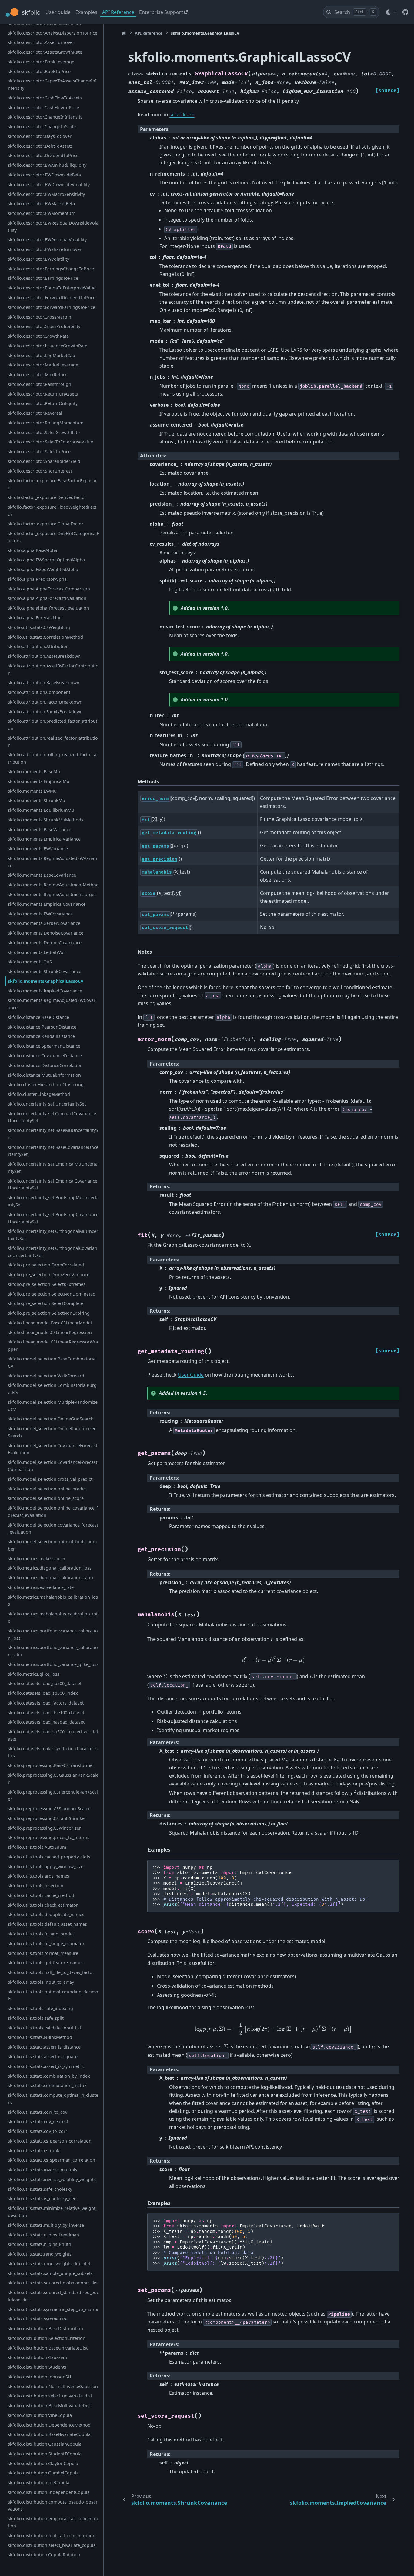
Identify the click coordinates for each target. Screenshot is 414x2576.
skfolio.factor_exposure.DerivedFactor (47, 497)
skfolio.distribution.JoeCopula (39, 2482)
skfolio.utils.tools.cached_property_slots (49, 1857)
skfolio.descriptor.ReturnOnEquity (43, 403)
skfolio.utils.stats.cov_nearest (38, 2121)
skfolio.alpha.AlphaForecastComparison (49, 589)
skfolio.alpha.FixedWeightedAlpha (43, 569)
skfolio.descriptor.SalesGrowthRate (44, 432)
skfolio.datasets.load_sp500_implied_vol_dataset (53, 1735)
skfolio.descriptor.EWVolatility (38, 259)
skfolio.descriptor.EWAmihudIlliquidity (47, 165)
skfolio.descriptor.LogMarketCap (42, 355)
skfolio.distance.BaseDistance (38, 1017)
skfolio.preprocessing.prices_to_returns (49, 1837)
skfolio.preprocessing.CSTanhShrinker (47, 1818)
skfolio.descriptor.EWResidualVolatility (47, 240)
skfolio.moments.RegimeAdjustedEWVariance (52, 862)
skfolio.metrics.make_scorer (37, 1558)
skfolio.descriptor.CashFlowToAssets (45, 98)
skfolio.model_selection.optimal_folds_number (52, 1545)
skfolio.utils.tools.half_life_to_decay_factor (51, 1972)
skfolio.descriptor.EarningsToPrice (43, 278)
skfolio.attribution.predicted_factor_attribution (53, 725)
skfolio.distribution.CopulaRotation (44, 2555)
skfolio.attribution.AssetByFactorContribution (53, 669)
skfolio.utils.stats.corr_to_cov (38, 2112)
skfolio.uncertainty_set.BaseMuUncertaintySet (53, 1134)
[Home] (124, 33)
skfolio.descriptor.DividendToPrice (43, 155)
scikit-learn (182, 115)
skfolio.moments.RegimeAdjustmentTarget (52, 894)
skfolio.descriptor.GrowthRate (38, 336)
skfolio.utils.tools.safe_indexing (40, 2008)
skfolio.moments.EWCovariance (40, 913)
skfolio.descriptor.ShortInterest (40, 471)
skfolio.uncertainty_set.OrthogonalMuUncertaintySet (53, 1235)
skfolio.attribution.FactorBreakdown (45, 702)
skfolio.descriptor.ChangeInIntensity (45, 117)
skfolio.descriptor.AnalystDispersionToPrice (53, 33)
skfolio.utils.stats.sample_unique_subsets (50, 2273)
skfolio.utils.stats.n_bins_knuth (40, 2244)
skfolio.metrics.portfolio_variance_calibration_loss (53, 1634)
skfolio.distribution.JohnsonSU (40, 2377)
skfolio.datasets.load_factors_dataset (46, 1703)
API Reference (118, 12)
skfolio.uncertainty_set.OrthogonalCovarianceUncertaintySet (53, 1252)
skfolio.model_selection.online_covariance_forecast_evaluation (53, 1512)
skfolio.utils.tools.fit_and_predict (41, 1934)
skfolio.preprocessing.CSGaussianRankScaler (53, 1779)
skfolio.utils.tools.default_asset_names (47, 1924)
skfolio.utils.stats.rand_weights (40, 2254)
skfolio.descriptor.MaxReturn (38, 375)
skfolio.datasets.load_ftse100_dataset (46, 1712)
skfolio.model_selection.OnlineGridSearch (51, 1419)
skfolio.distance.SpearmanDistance (44, 1046)
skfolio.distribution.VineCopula (40, 2415)
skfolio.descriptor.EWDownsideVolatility (49, 184)
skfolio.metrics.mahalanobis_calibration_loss (53, 1600)
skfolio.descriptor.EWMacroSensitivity (46, 194)
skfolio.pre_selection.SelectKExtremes (47, 1284)
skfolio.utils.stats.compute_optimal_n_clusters (53, 2099)
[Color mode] (391, 12)
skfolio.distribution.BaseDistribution (45, 2328)
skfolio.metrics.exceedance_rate (41, 1587)
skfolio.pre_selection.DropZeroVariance (49, 1275)
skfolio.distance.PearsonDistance (42, 1027)
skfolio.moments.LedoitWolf (37, 952)
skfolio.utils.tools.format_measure (43, 1953)
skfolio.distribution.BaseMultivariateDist (49, 2405)
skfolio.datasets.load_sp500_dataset (45, 1683)
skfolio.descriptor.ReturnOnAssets (43, 394)
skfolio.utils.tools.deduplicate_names (46, 1914)
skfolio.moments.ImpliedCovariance (45, 990)
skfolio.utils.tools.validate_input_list (45, 2027)
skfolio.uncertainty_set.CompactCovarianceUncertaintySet (52, 1117)
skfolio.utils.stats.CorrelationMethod (45, 637)
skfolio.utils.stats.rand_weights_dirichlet (49, 2264)
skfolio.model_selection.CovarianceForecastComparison (53, 1466)
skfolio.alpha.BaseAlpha (33, 550)
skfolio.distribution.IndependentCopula (49, 2492)
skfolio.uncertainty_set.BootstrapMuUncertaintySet (53, 1201)
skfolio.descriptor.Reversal (35, 413)
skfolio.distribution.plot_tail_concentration (52, 2536)
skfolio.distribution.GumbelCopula (43, 2473)
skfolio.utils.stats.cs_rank (34, 2150)
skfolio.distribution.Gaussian (37, 2357)
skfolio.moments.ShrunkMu (37, 800)
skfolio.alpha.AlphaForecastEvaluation (47, 598)
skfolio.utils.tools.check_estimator (43, 1905)
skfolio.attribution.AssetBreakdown (44, 656)
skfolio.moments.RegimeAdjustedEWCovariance (52, 1004)
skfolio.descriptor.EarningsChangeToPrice (51, 268)
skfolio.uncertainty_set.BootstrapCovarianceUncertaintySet (53, 1218)
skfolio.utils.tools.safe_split (36, 2018)
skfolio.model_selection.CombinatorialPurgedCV (52, 1389)
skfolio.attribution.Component (39, 692)
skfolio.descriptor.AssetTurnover (41, 42)
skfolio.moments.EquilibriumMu (41, 810)
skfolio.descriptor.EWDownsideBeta (44, 175)
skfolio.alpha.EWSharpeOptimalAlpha (46, 560)
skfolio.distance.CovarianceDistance (45, 1056)
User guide (58, 12)
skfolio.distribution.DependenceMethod (49, 2425)
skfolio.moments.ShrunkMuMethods (46, 820)
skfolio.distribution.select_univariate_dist (50, 2396)
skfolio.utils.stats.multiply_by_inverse (46, 2225)
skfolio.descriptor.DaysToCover (40, 136)
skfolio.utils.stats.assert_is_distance (44, 2047)
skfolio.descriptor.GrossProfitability (44, 326)
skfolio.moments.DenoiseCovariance (46, 933)
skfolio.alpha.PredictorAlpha (37, 579)
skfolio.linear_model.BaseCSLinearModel (50, 1323)
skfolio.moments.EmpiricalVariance (44, 839)
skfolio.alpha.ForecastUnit (35, 618)
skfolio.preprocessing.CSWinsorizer (44, 1828)
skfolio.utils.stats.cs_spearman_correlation (52, 2160)
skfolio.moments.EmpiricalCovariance (47, 904)
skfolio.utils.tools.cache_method (41, 1895)
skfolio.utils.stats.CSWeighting (39, 627)
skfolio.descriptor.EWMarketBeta (41, 204)
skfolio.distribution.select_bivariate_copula (52, 2545)
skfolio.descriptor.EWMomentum (42, 213)
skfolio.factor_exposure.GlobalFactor (46, 524)
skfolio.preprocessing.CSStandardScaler (49, 1809)
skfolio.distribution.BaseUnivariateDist (48, 2348)
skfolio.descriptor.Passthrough (40, 384)
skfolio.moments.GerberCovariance (44, 923)
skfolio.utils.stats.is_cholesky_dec (42, 2198)
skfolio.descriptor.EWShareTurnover (45, 249)
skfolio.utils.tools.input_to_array (41, 1982)
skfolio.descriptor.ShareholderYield (44, 461)
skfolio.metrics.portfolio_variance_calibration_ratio (53, 1651)
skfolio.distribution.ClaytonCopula (43, 2463)
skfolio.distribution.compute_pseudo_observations (53, 2506)
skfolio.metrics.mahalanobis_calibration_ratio (53, 1617)
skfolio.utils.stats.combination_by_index (49, 2076)
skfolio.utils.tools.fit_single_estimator (46, 1944)
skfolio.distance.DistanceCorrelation (45, 1065)
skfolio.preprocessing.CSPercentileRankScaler (53, 1795)
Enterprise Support (161, 12)
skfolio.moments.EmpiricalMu (39, 781)
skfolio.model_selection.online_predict (47, 1489)
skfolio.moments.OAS (30, 962)
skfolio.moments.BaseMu (34, 772)
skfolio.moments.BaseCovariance (42, 875)
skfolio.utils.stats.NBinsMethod (40, 2037)
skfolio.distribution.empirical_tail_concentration (53, 2522)
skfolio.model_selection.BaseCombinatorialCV (52, 1362)
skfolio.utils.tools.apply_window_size (46, 1866)
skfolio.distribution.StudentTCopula (45, 2454)
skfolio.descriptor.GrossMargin (40, 317)
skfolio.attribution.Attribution (38, 646)
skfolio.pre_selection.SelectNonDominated (52, 1294)
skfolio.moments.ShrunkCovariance (45, 971)
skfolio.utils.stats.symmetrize (38, 2319)
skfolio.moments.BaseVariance (40, 829)
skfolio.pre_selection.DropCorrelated (46, 1265)
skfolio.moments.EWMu (32, 791)
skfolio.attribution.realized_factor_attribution (53, 742)
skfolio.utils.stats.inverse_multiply (43, 2170)
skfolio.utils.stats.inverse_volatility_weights (52, 2179)
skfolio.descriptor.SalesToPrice (39, 452)
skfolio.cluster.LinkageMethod (39, 1094)
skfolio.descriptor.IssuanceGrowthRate (48, 346)
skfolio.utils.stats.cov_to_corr (38, 2131)
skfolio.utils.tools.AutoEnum (37, 1847)
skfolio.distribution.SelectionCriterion (47, 2338)
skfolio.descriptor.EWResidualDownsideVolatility (53, 227)
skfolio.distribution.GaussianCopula (45, 2444)
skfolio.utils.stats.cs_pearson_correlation (50, 2141)
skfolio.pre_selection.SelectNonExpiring (49, 1313)
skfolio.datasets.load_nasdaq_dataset (46, 1722)
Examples (86, 12)
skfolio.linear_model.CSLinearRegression (50, 1332)
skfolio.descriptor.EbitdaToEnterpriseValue (52, 288)
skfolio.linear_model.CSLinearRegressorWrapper (53, 1345)
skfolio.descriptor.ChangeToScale (42, 127)
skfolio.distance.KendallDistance (41, 1036)
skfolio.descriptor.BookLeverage (41, 62)
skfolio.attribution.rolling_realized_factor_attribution (53, 758)
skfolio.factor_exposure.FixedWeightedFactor (52, 511)
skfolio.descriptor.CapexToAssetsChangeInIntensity (52, 84)
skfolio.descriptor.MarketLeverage (43, 365)
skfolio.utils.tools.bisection (36, 1886)
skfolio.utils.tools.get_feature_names (46, 1963)
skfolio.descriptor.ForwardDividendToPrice (52, 298)
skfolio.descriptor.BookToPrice (39, 71)
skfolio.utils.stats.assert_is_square (43, 2057)
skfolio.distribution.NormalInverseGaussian (53, 2386)
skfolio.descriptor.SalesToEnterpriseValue (50, 442)
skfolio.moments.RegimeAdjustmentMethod (53, 885)
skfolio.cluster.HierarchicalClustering (46, 1084)
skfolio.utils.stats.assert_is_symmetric (46, 2066)
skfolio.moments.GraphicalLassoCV (46, 981)
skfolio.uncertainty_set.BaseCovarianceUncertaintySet (53, 1151)
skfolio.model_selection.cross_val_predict (50, 1479)
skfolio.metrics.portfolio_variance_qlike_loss (53, 1664)
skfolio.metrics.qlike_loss (34, 1674)
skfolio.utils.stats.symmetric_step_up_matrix (53, 2309)
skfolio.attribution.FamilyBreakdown (45, 711)
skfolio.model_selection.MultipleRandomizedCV (53, 1406)
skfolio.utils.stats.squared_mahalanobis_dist (53, 2283)
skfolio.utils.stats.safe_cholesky (40, 2189)
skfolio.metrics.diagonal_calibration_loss (50, 1568)
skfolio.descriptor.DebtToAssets (40, 146)
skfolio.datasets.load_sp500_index (43, 1693)
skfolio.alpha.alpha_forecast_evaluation (48, 608)
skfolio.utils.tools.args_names (38, 1876)
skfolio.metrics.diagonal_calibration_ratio (50, 1578)
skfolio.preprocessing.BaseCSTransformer (51, 1765)
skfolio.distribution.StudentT (37, 2367)
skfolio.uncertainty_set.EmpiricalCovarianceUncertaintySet (53, 1184)
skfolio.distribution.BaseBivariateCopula (49, 2434)
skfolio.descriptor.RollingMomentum (46, 423)
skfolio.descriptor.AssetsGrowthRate (45, 52)
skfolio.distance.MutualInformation (44, 1075)
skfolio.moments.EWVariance (38, 849)
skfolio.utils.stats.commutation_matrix (47, 2085)
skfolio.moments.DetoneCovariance (45, 943)
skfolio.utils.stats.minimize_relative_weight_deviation (53, 2212)
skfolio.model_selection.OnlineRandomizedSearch (52, 1432)
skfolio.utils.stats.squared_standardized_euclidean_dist (53, 2296)
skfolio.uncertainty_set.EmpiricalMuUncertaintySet (53, 1168)
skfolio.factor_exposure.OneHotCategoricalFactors (53, 537)
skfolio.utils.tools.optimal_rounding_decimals (53, 1995)
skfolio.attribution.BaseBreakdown (44, 682)
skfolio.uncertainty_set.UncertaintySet (47, 1104)
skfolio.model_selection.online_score (46, 1498)
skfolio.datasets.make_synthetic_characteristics (53, 1752)
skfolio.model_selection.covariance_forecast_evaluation (53, 1528)
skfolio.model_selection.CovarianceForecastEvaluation (53, 1449)
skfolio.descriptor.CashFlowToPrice (43, 107)
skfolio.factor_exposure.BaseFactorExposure (52, 484)
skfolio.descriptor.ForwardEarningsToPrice (52, 307)
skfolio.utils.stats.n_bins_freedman (43, 2235)
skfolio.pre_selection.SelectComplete (46, 1303)
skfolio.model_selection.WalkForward (46, 1375)
